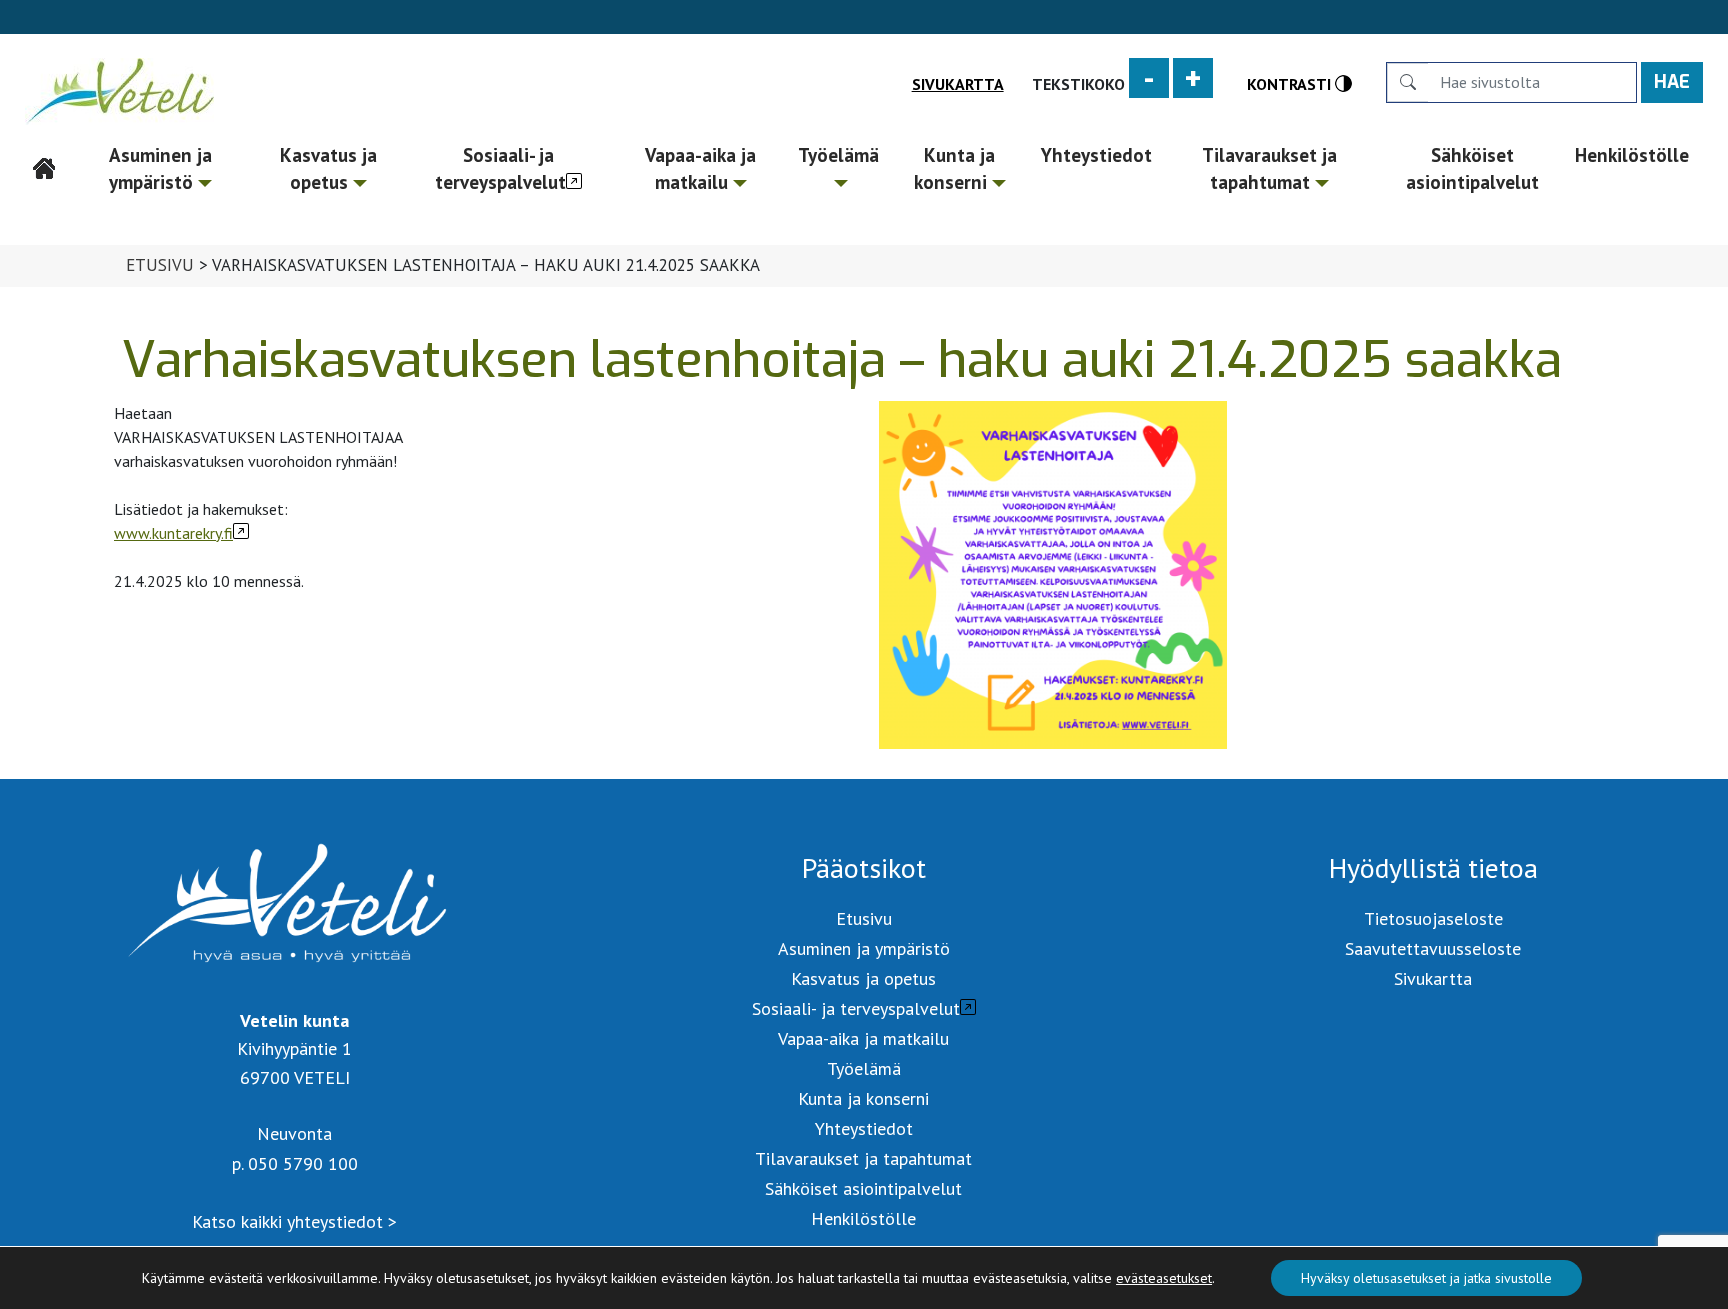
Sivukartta (958, 84)
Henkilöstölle (1632, 155)
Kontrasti (1291, 83)
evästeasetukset (1164, 1278)
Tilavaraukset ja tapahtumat (1269, 168)
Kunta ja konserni (954, 168)
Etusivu (43, 155)
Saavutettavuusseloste (1433, 948)
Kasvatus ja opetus (328, 168)
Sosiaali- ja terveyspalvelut (500, 168)
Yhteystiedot (1096, 155)
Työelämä (838, 155)
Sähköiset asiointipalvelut (1472, 168)
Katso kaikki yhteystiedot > (294, 1221)
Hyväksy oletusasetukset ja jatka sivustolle (1426, 1278)
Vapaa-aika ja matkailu (700, 168)
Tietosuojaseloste (1433, 918)
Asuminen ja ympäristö (160, 168)
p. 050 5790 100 (295, 1163)
